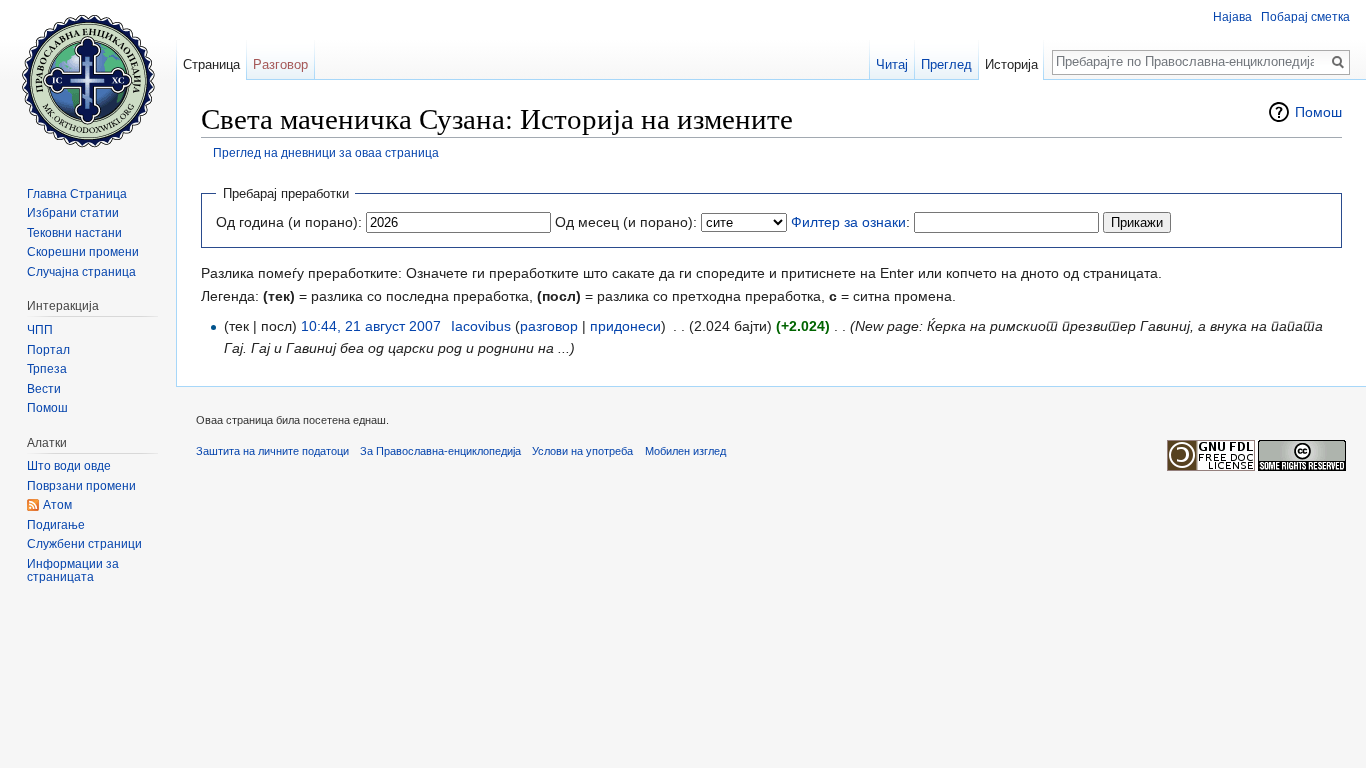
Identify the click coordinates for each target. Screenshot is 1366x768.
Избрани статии (73, 213)
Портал (48, 350)
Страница (211, 64)
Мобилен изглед (685, 451)
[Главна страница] (88, 80)
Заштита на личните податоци (272, 451)
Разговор (280, 64)
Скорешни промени (83, 252)
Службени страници (84, 544)
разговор (549, 326)
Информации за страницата (73, 571)
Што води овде (69, 466)
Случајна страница (81, 272)
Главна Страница (77, 194)
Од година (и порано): (289, 222)
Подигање (56, 525)
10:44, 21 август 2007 (371, 326)
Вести (44, 389)
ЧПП (40, 330)
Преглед (946, 64)
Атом (57, 505)
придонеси (625, 326)
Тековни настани (74, 233)
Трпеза (47, 369)
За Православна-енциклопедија (440, 451)
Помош (1318, 112)
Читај (892, 64)
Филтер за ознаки (848, 222)
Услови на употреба (582, 451)
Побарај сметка (1305, 17)
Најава (1232, 17)
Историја (1011, 64)
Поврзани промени (81, 486)
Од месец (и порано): (626, 222)
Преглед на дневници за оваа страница (326, 152)
